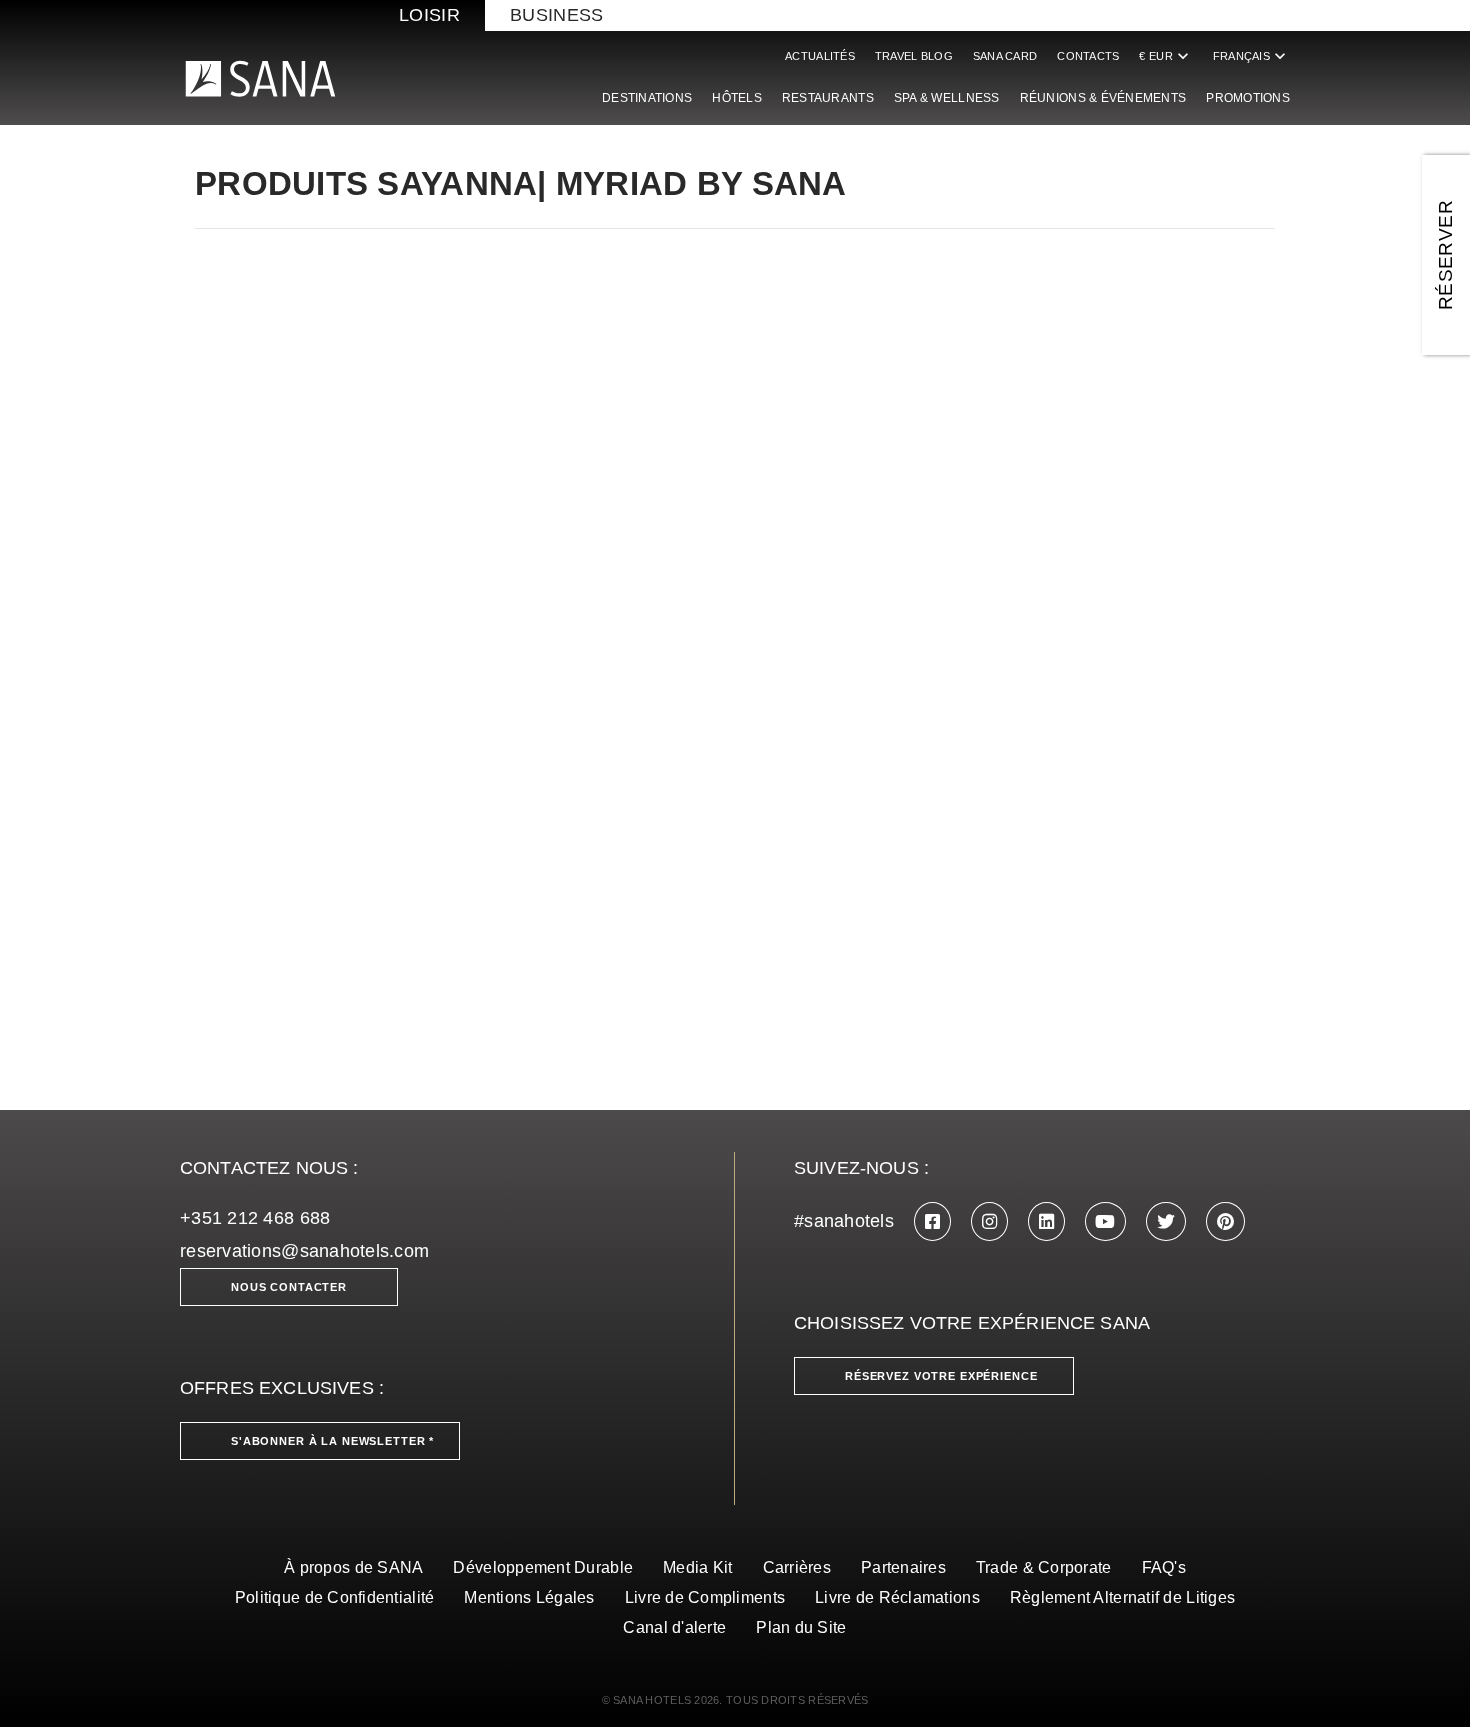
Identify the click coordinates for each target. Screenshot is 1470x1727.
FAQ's (1164, 1567)
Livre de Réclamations (897, 1597)
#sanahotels (844, 1221)
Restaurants (828, 98)
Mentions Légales (529, 1597)
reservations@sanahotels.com (304, 1251)
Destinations (647, 98)
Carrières (797, 1567)
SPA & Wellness (947, 98)
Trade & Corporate (1044, 1567)
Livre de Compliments (705, 1597)
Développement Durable (543, 1567)
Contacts (1088, 56)
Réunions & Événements (1103, 98)
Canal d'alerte (674, 1627)
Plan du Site (801, 1627)
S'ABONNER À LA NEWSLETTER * (332, 1441)
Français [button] (1251, 56)
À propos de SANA (353, 1567)
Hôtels (737, 98)
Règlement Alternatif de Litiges (1122, 1597)
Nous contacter (289, 1287)
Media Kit (697, 1567)
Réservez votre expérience (941, 1376)
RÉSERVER (1445, 255)
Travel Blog (914, 56)
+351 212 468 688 (255, 1218)
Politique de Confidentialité (335, 1597)
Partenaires (903, 1567)
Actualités (820, 56)
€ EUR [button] (1165, 56)
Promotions (1248, 98)
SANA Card (1005, 56)
